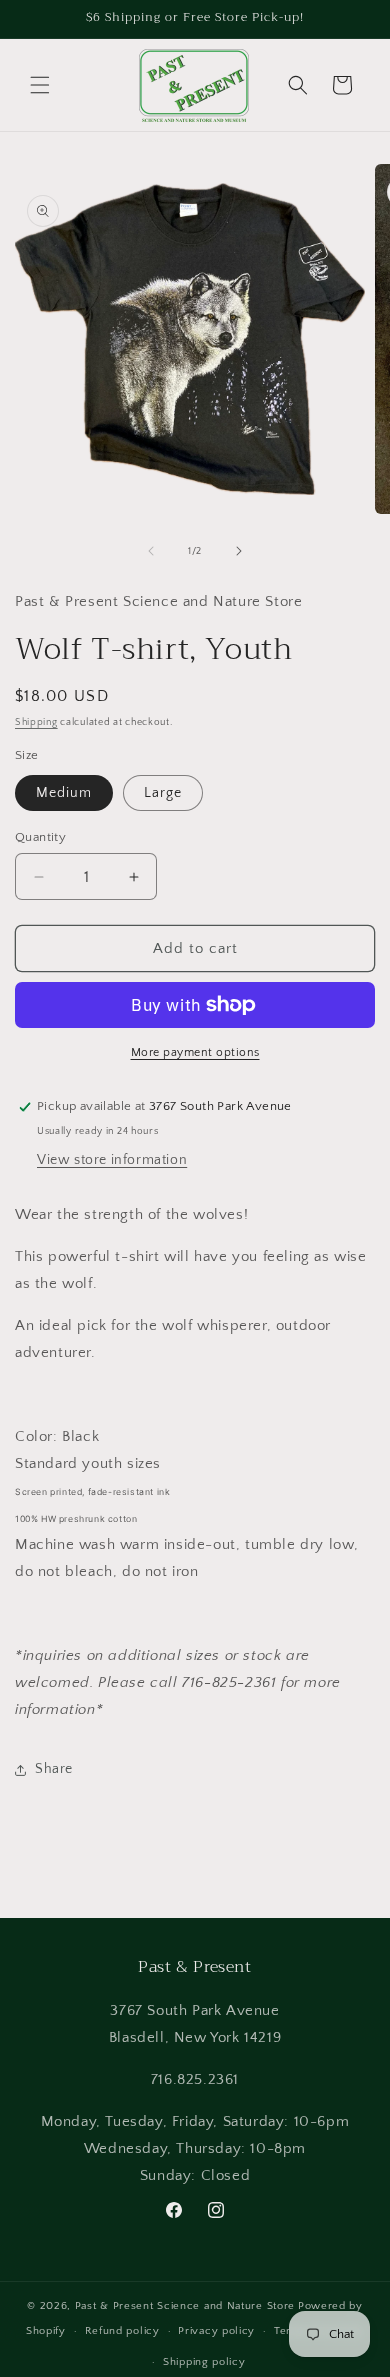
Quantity (40, 837)
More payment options (195, 1052)
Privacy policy (216, 2331)
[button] (40, 85)
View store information (112, 1160)
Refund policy (122, 2331)
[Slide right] (239, 551)
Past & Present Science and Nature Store (185, 2306)
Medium (64, 793)
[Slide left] (151, 551)
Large (163, 793)
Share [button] (54, 1769)
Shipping (36, 722)
